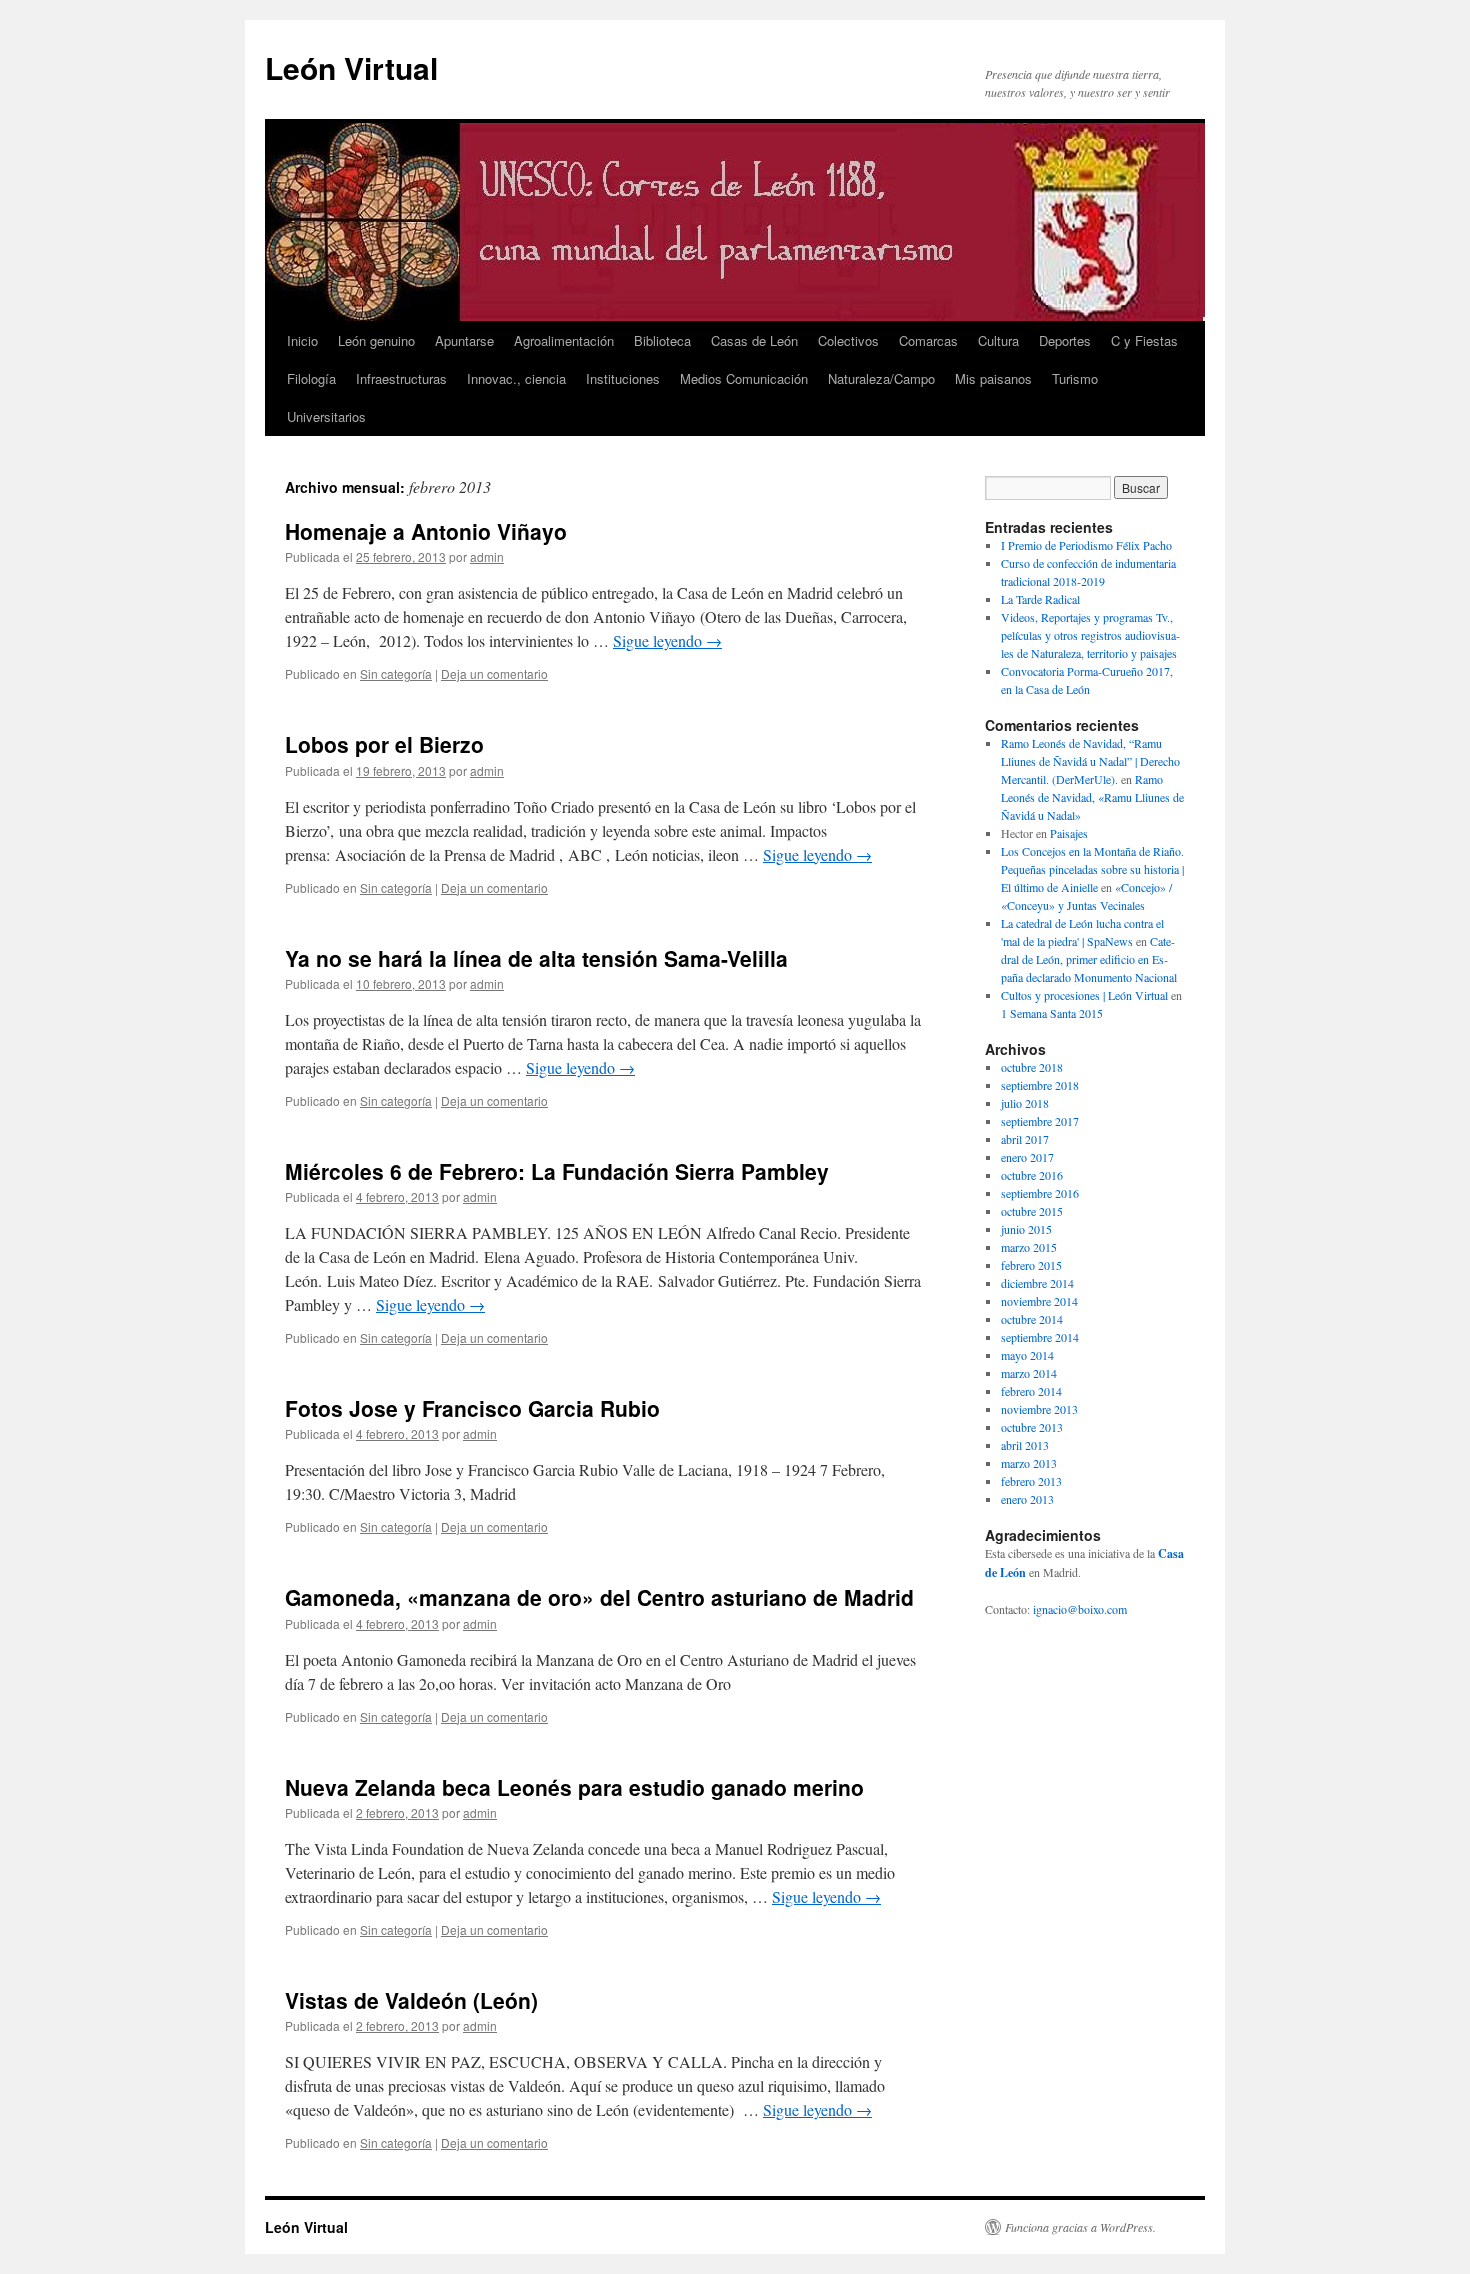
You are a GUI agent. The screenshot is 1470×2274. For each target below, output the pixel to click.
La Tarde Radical (1040, 599)
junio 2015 (1026, 1229)
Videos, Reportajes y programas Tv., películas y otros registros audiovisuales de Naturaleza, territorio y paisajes (1090, 635)
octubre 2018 (1032, 1067)
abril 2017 (1025, 1139)
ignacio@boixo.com (1080, 1609)
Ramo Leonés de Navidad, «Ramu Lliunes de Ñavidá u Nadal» (1092, 797)
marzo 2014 (1029, 1373)
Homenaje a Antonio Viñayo (426, 531)
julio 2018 (1025, 1103)
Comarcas (928, 340)
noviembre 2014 (1039, 1301)
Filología (311, 378)
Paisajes (1069, 833)
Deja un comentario (494, 673)
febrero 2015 (1031, 1265)
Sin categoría (396, 673)
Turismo (1075, 378)
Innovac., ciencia (516, 378)
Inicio (302, 340)
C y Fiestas (1144, 340)
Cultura (998, 340)
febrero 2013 (1031, 1481)
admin (487, 556)
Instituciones (623, 378)
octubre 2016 (1032, 1175)
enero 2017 (1027, 1157)
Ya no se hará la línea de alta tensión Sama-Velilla (536, 958)
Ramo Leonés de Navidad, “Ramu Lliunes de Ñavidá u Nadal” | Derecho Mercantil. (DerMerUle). (1090, 761)
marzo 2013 (1029, 1463)
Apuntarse (464, 340)
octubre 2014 (1032, 1319)
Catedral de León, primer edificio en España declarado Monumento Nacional (1089, 959)
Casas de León (754, 340)
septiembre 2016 (1040, 1193)
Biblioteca (662, 340)
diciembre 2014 (1037, 1283)
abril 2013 (1025, 1445)
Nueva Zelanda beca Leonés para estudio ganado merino (574, 1787)
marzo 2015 (1029, 1247)
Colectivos (848, 340)
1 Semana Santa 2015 (1052, 1013)
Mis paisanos (993, 378)
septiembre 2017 (1040, 1121)
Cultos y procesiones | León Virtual (1084, 995)
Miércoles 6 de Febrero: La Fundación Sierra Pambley (557, 1171)
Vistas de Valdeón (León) (411, 2000)
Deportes (1065, 340)
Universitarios (326, 416)
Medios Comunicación (744, 378)
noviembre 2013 (1039, 1409)
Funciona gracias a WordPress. (1080, 2227)
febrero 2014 (1031, 1391)
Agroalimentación (564, 340)
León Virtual (351, 67)
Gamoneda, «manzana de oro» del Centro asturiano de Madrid (599, 1597)
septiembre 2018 (1040, 1085)
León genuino (376, 340)
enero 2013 (1027, 1499)
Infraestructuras (401, 378)
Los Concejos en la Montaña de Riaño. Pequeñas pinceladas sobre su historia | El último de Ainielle (1092, 869)
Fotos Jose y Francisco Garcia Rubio (472, 1408)
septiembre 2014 (1040, 1337)
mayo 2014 (1027, 1355)
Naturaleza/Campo (881, 378)
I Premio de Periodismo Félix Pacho (1086, 545)
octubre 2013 (1032, 1427)
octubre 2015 (1032, 1211)
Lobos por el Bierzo (384, 744)
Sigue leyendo (667, 640)
